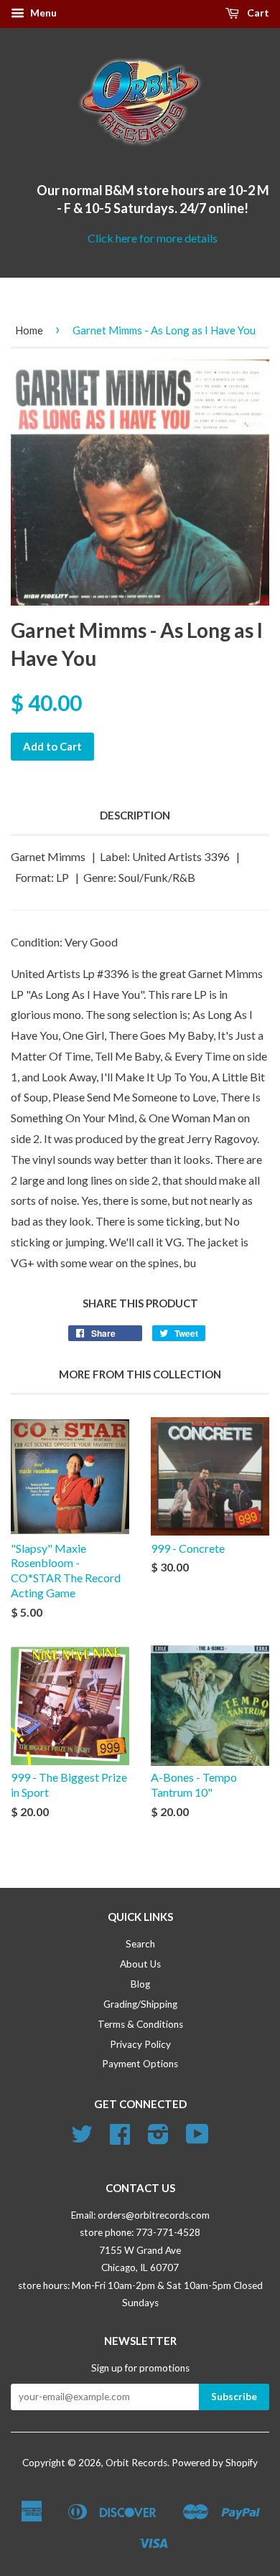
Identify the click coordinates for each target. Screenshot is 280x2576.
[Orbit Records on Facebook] (120, 2139)
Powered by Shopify (215, 2463)
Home (29, 330)
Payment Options (140, 2064)
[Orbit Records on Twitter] (82, 2139)
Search (140, 1944)
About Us (140, 1964)
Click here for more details (153, 238)
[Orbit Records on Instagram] (158, 2139)
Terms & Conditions (140, 2024)
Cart (257, 13)
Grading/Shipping (140, 2004)
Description (135, 815)
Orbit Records (136, 2463)
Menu (42, 13)
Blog (140, 1984)
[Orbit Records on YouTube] (197, 2139)
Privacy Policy (140, 2044)
